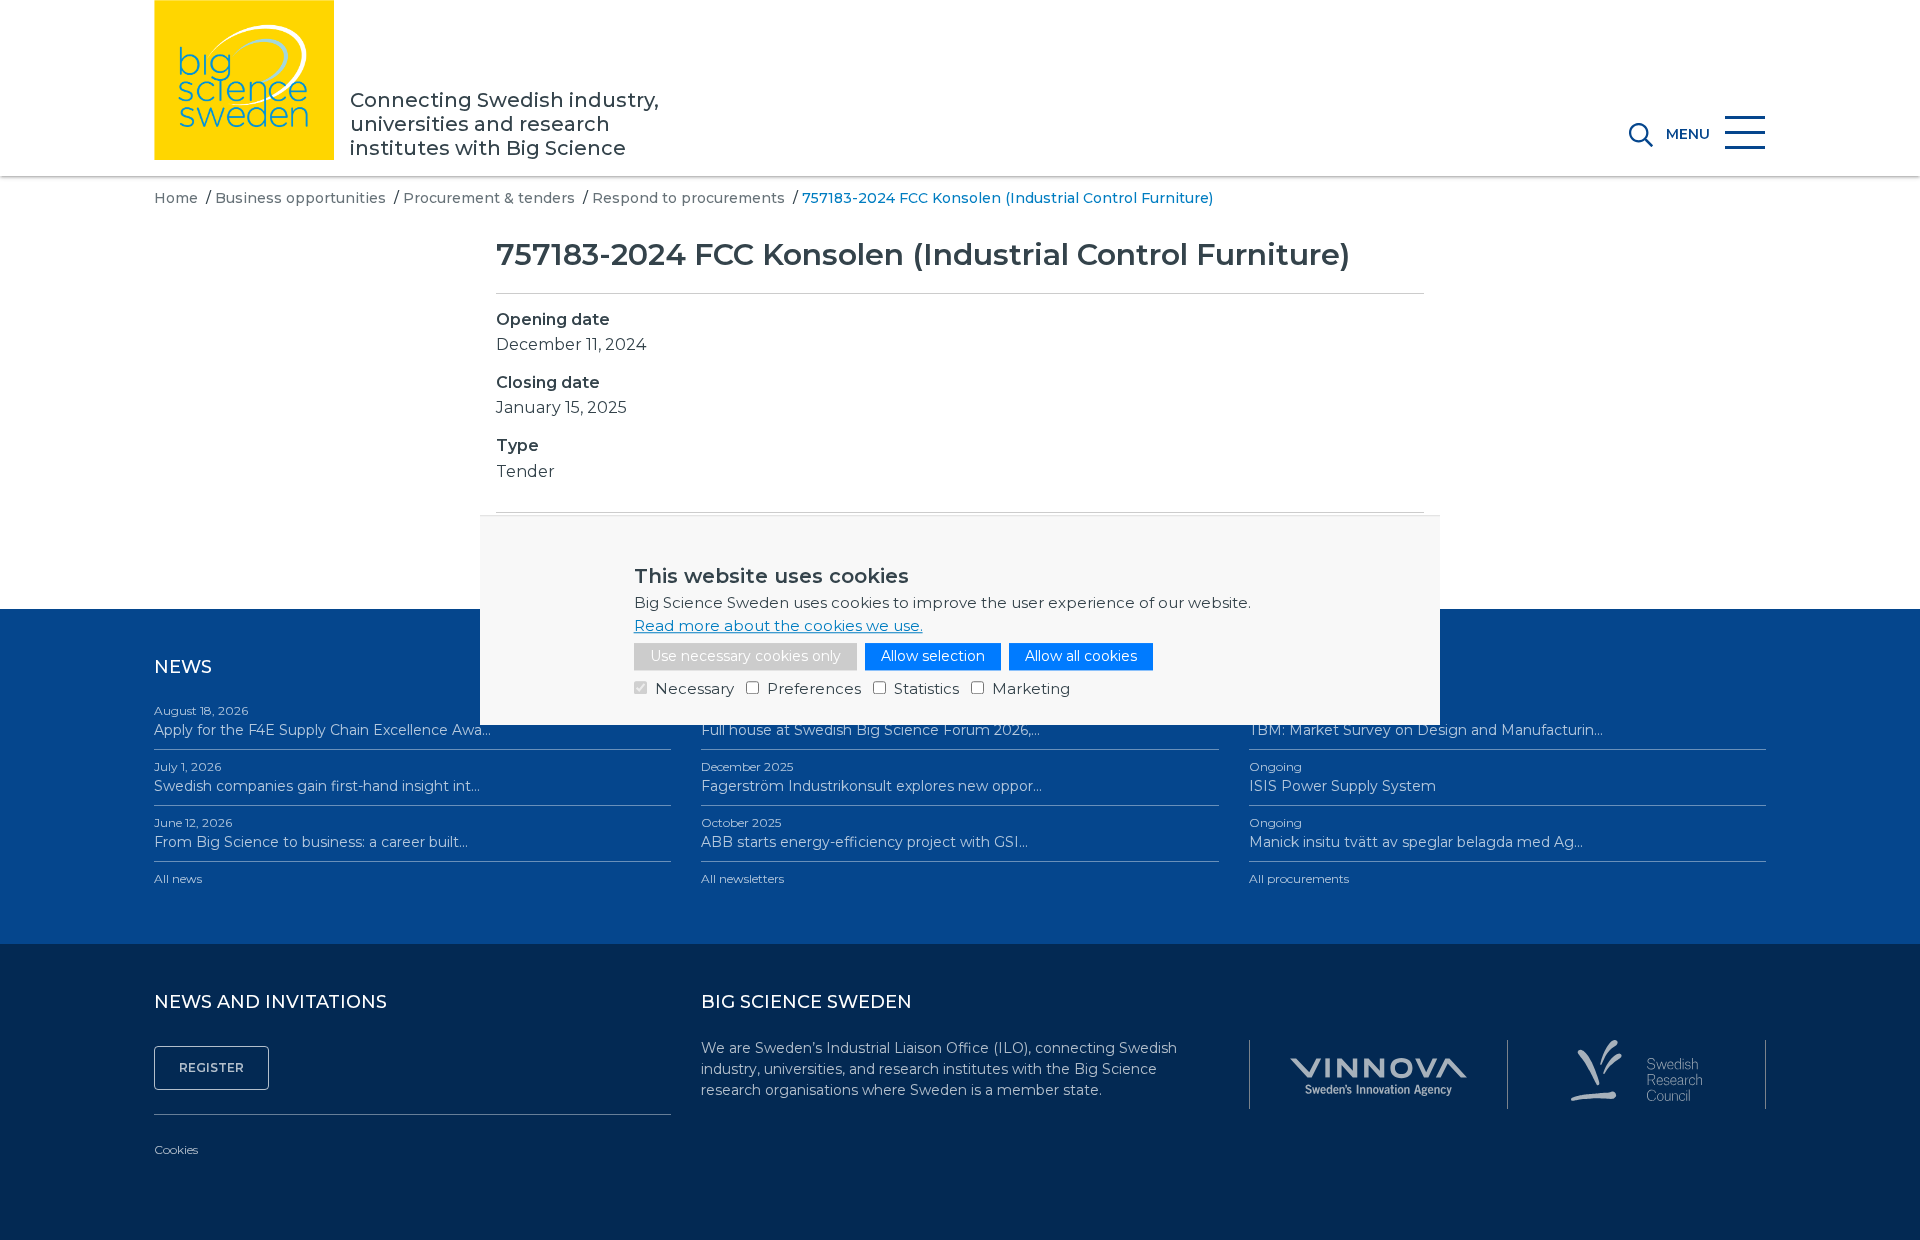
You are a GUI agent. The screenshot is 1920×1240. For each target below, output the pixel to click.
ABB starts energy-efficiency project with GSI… (864, 833)
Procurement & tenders (489, 198)
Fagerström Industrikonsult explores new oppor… (871, 777)
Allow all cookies (1081, 656)
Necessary (694, 688)
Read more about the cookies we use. (778, 625)
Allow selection (933, 656)
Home (176, 198)
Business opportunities (300, 198)
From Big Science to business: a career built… (311, 833)
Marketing (1031, 688)
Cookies (176, 1149)
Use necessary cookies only (745, 656)
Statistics (926, 688)
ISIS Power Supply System (1342, 777)
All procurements (1299, 878)
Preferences (814, 688)
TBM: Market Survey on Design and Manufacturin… (1426, 721)
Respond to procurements (688, 198)
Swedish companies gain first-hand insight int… (317, 777)
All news (178, 878)
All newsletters (742, 878)
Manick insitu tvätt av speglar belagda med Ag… (1416, 833)
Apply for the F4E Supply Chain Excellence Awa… (322, 721)
